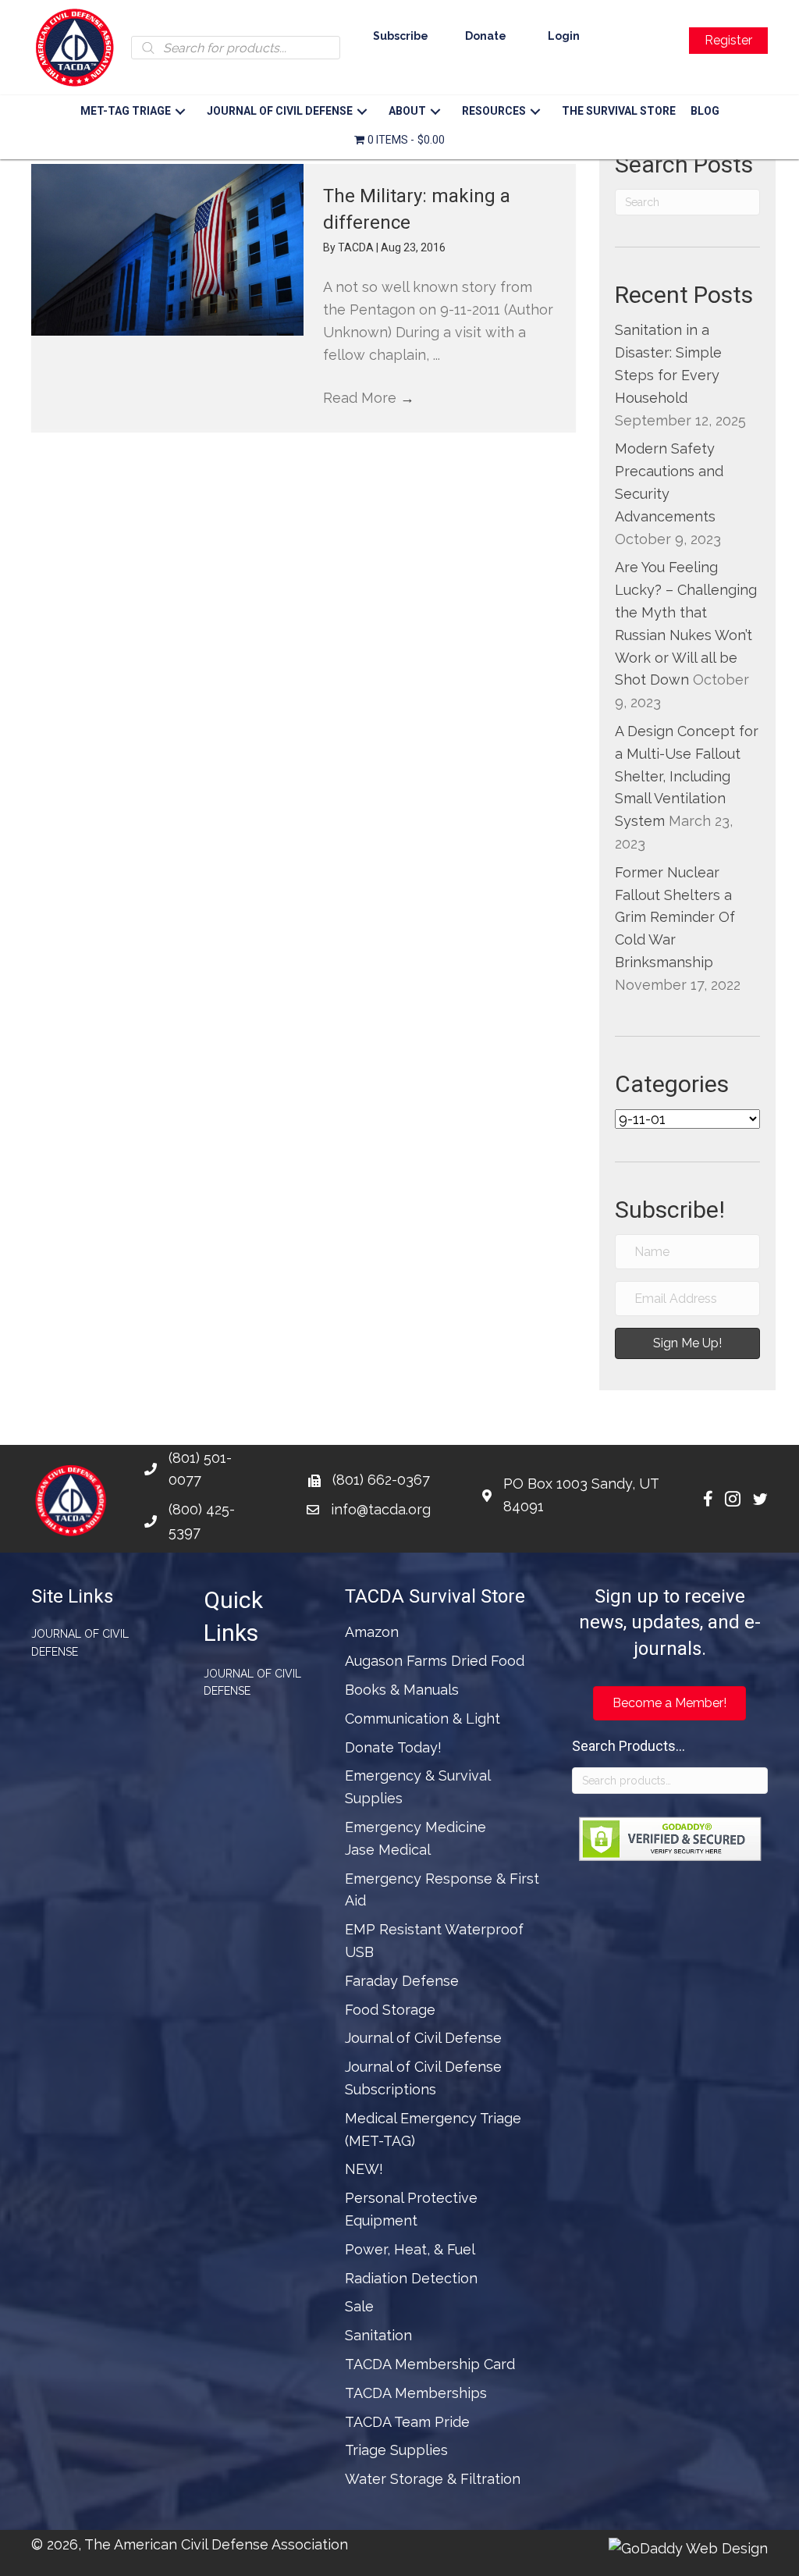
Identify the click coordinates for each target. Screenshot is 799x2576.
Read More (369, 398)
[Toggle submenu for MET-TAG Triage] (181, 112)
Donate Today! (393, 1747)
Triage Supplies (396, 2450)
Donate (486, 36)
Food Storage (390, 2010)
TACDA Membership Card (430, 2364)
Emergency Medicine (415, 1827)
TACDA (357, 247)
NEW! (364, 2169)
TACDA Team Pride (407, 2422)
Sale (359, 2306)
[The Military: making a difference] (167, 250)
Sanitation (378, 2335)
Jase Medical (388, 1850)
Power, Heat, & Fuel (410, 2249)
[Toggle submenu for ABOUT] (436, 112)
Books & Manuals (402, 1690)
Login (564, 36)
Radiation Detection (411, 2278)
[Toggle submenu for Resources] (536, 112)
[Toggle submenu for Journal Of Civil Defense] (362, 112)
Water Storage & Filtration (433, 2479)
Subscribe (401, 36)
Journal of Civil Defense (80, 1642)
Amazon (372, 1632)
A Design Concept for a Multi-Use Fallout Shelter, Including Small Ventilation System (687, 776)
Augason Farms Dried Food (435, 1661)
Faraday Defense (402, 1981)
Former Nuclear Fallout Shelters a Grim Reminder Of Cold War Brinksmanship (675, 917)
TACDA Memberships (416, 2393)
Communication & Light (423, 1719)
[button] (687, 1343)
